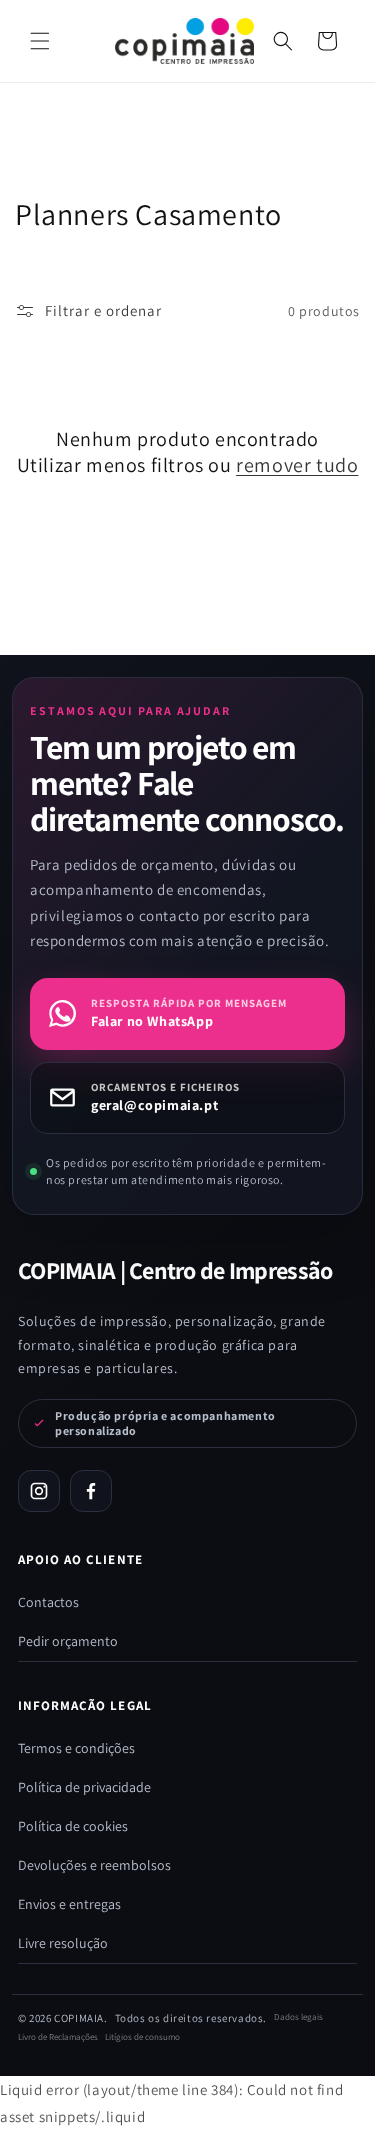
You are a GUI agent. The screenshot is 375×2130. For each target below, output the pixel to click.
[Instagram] (39, 1491)
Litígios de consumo (142, 2037)
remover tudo (297, 465)
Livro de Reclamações (58, 2037)
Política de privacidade (84, 1787)
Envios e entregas (69, 1904)
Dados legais (298, 2017)
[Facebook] (91, 1491)
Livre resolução (63, 1943)
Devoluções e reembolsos (94, 1865)
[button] (283, 41)
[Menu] (40, 41)
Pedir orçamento (68, 1641)
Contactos (48, 1602)
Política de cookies (73, 1826)
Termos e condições (76, 1748)
